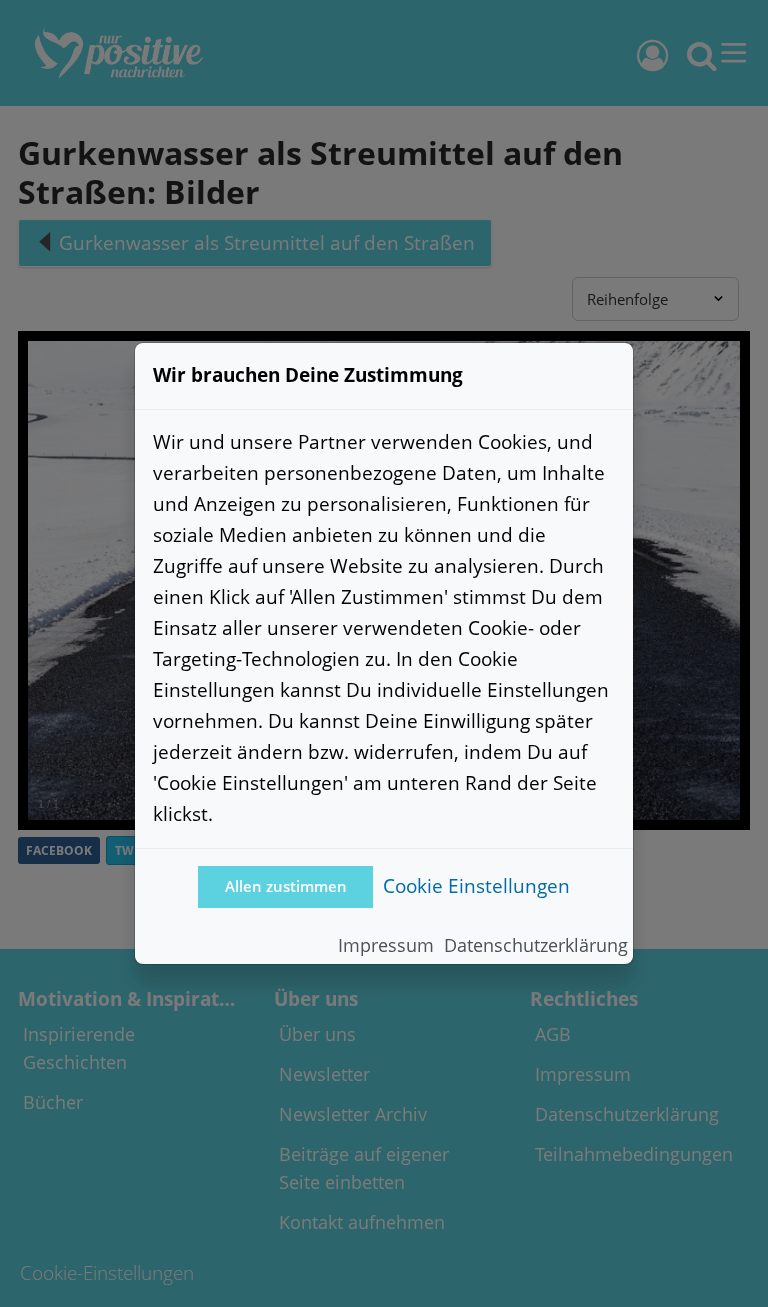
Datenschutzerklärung (536, 945)
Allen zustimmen (286, 886)
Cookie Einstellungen (476, 885)
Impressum (386, 945)
